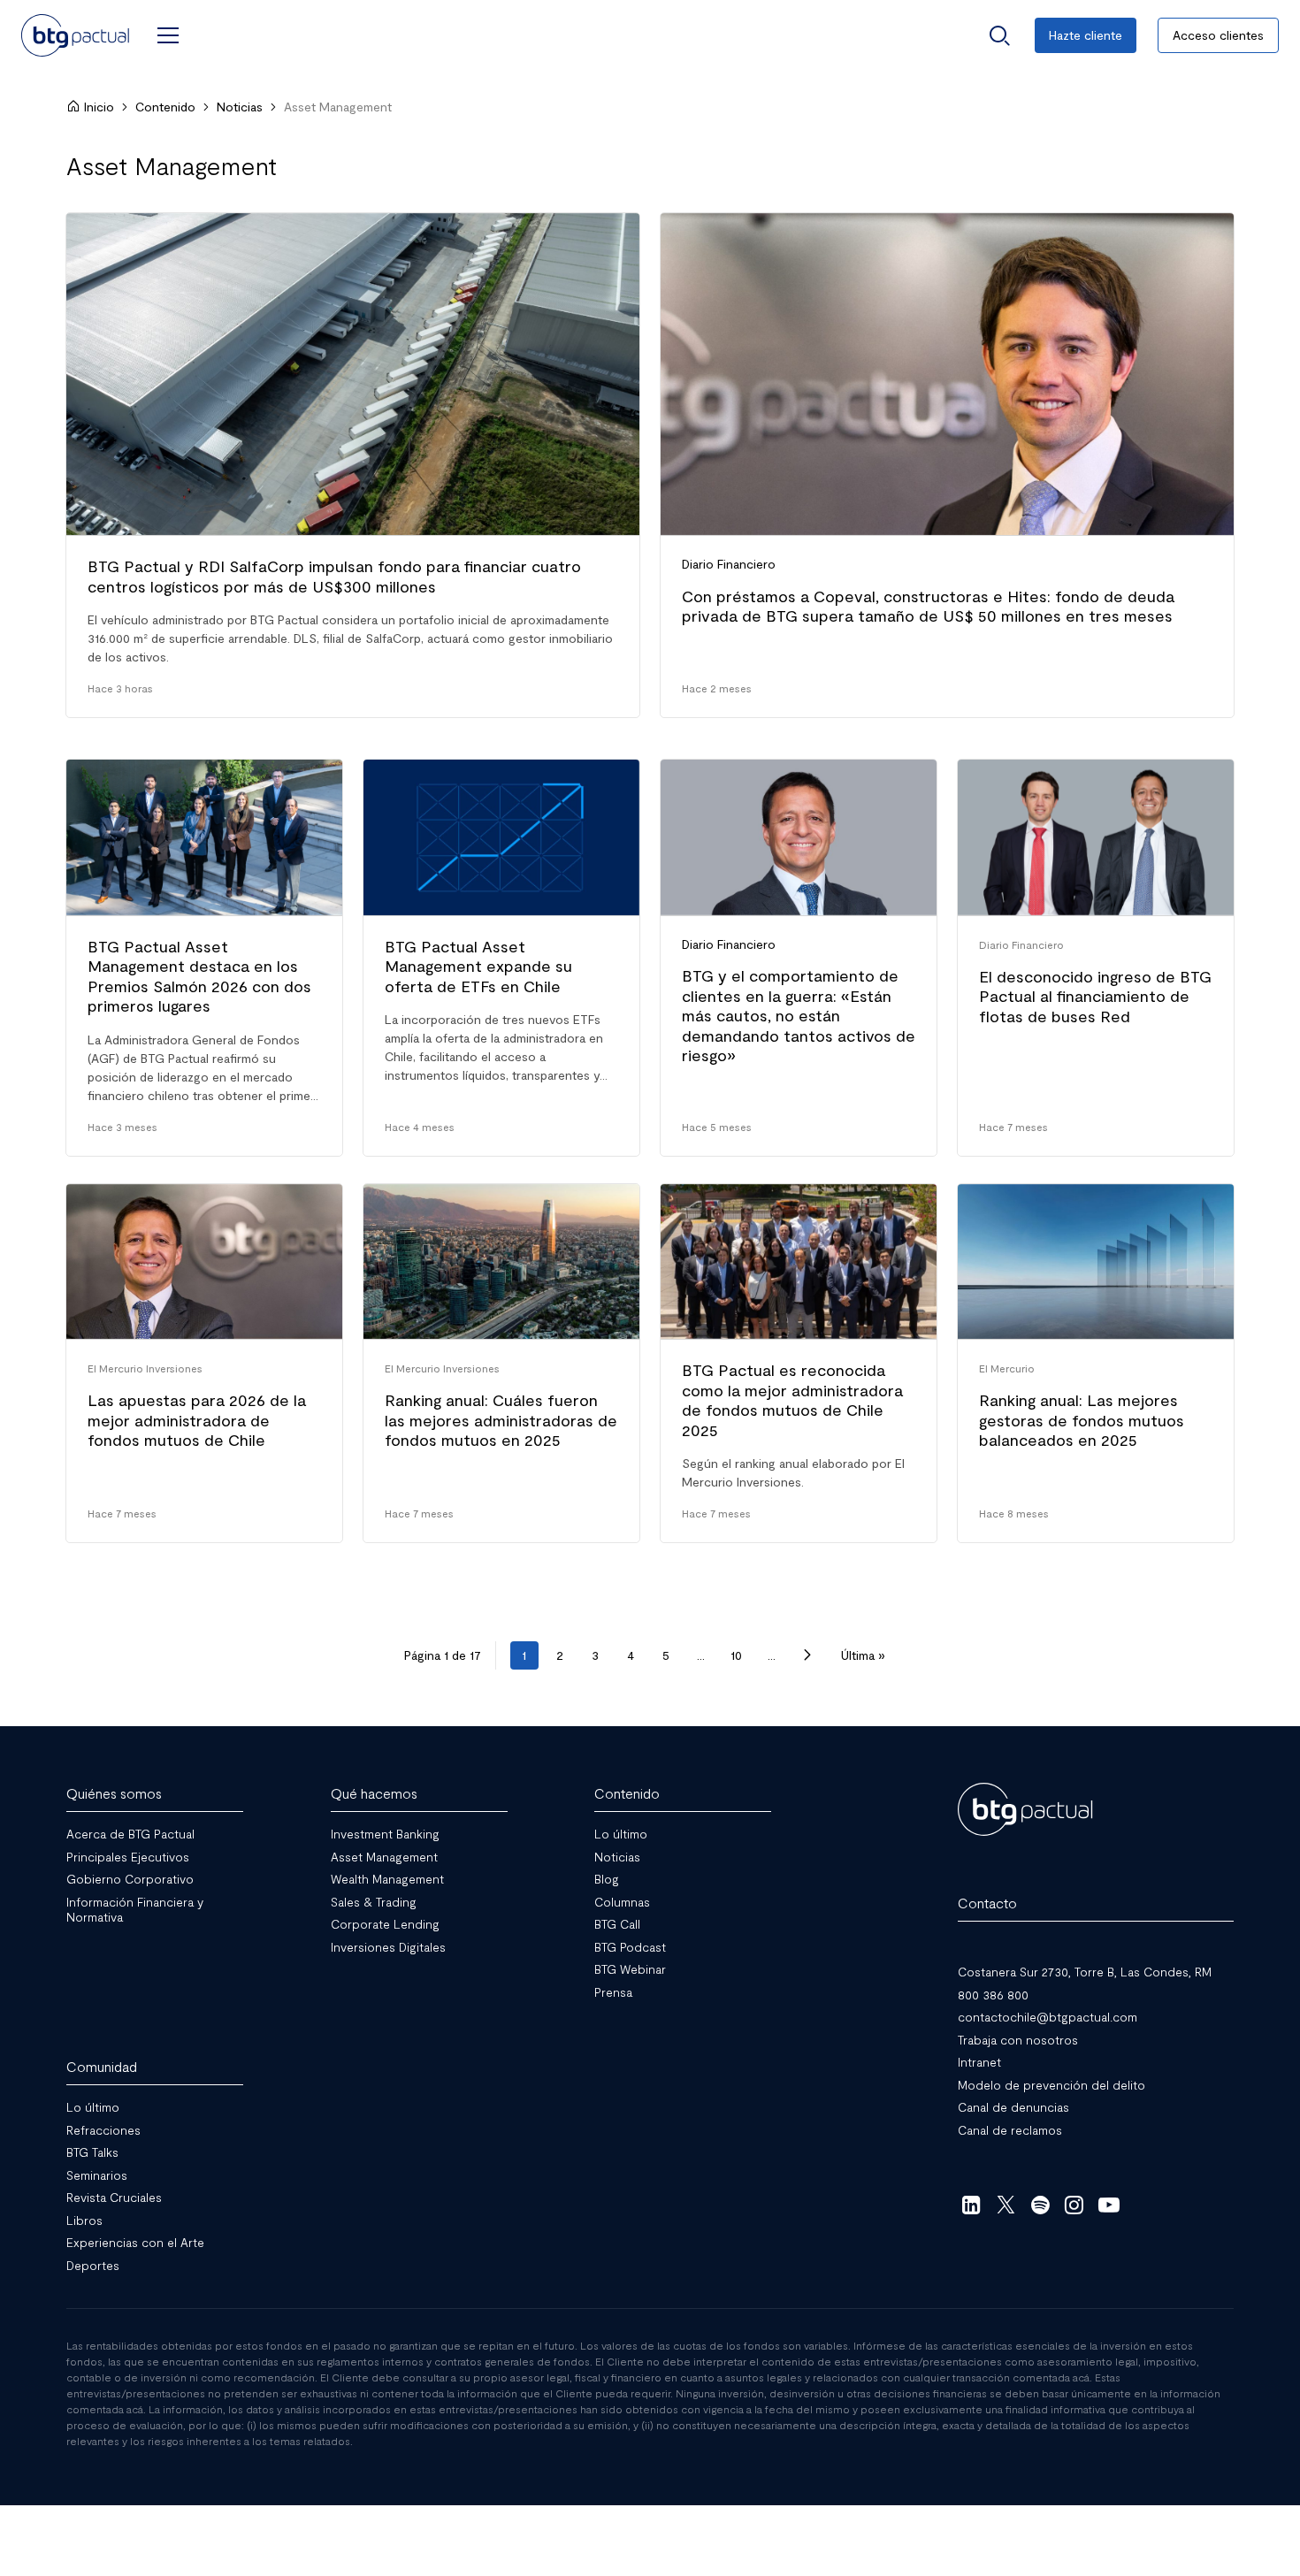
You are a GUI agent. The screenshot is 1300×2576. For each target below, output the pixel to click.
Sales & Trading (374, 1902)
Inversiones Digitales (388, 1947)
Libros (84, 2220)
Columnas (622, 1902)
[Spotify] (1040, 2205)
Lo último (621, 1834)
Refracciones (103, 2130)
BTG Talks (92, 2152)
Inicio (99, 107)
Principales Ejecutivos (128, 1857)
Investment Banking (385, 1834)
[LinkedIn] (971, 2205)
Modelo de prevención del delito (1051, 2085)
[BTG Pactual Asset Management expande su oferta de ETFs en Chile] (501, 958)
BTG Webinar (630, 1969)
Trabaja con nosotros (1018, 2040)
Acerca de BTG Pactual (130, 1834)
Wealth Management (387, 1879)
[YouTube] (1109, 2205)
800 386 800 (993, 1995)
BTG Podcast (630, 1947)
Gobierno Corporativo (130, 1879)
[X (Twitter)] (1006, 2205)
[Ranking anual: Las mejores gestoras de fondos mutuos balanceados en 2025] (1096, 1364)
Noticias (240, 107)
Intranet (979, 2062)
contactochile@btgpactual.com (1048, 2017)
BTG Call (617, 1924)
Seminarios (97, 2175)
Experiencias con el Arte (135, 2242)
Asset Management (384, 1857)
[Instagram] (1075, 2205)
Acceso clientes (1218, 35)
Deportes (93, 2265)
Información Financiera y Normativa (135, 1910)
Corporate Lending (385, 1924)
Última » (863, 1655)
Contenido (165, 107)
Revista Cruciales (114, 2197)
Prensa (613, 1992)
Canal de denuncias (1013, 2107)
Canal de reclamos (1010, 2130)
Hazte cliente (1086, 35)
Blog (607, 1879)
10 (736, 1655)
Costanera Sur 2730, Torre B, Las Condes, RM (1085, 1972)
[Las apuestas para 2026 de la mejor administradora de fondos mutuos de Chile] (204, 1364)
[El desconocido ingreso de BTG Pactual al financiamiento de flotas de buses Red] (1096, 958)
